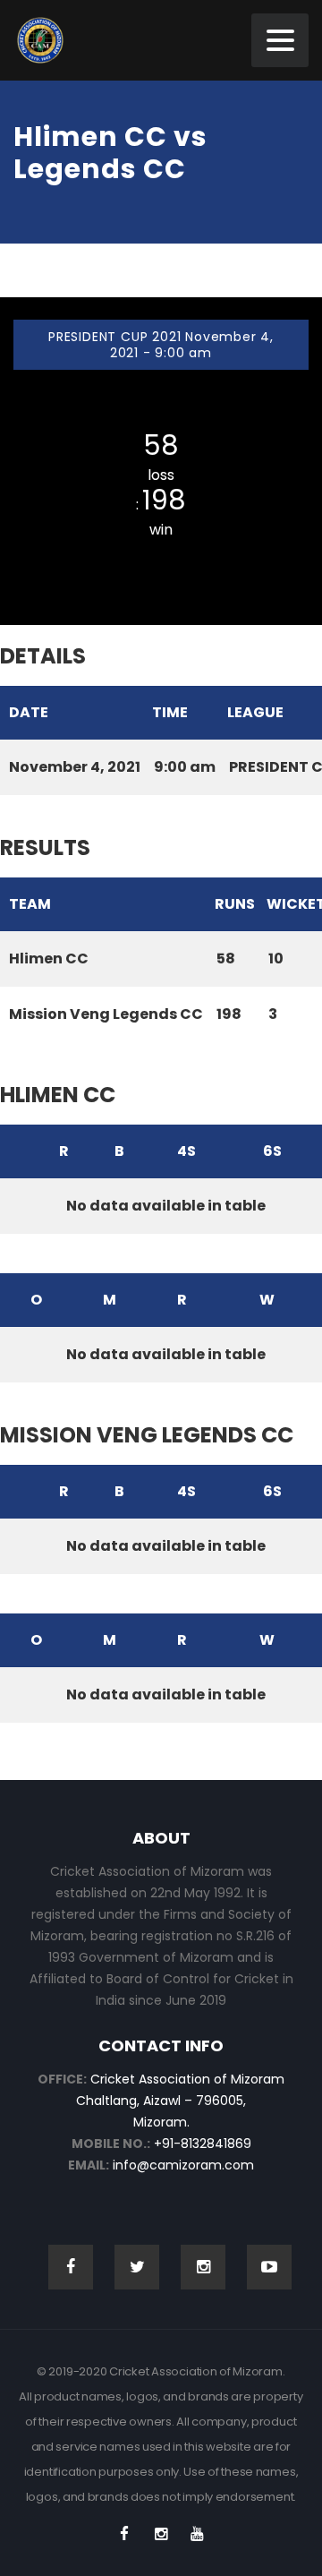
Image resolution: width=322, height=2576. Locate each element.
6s (272, 1151)
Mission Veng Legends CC (161, 557)
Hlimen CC (161, 411)
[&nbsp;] (15, 1151)
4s (186, 1151)
